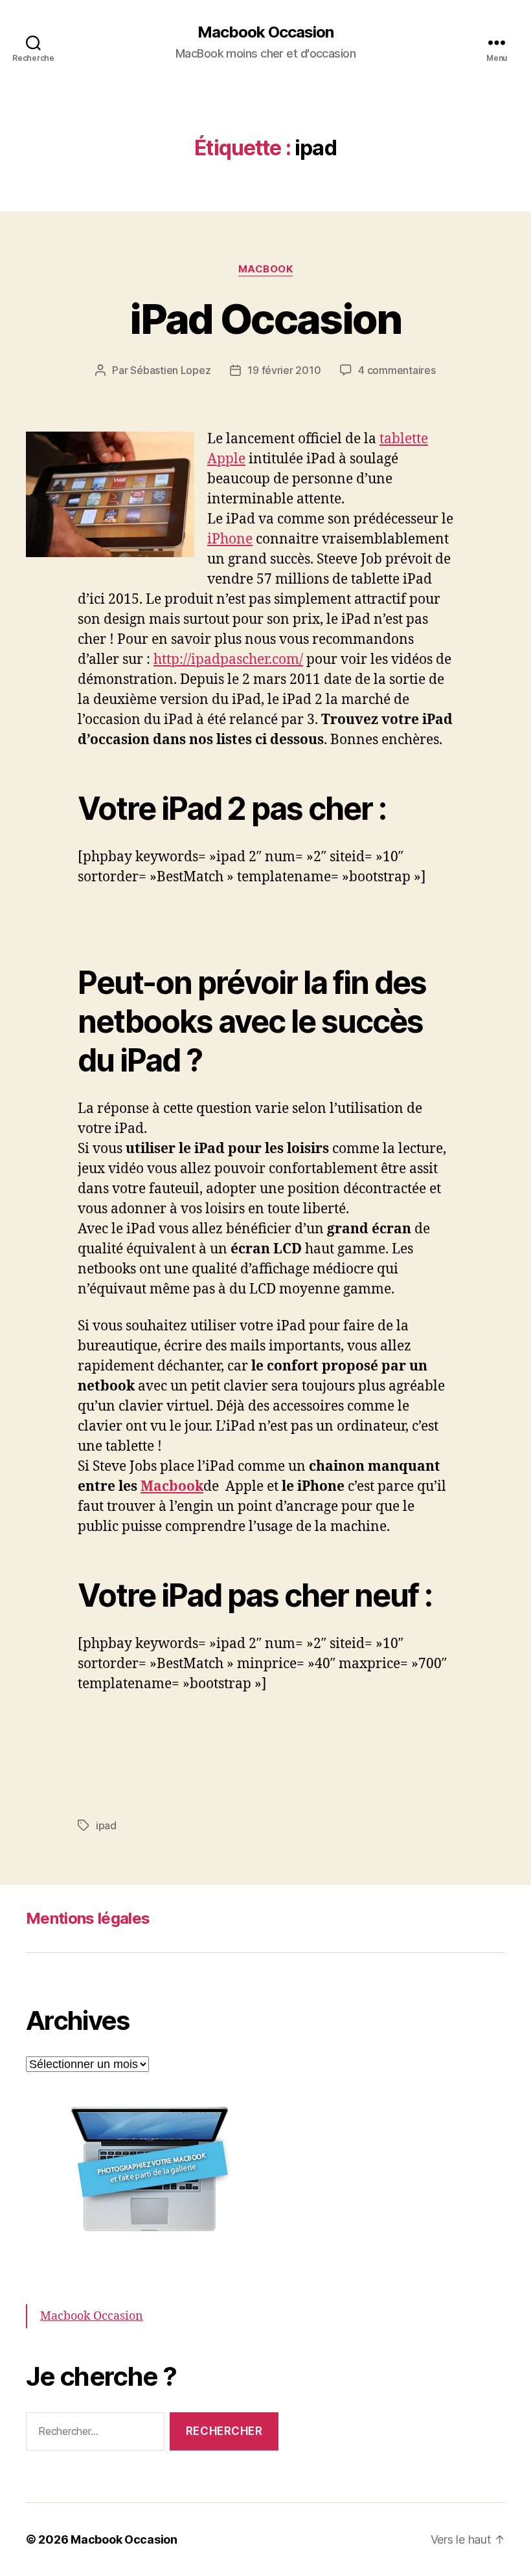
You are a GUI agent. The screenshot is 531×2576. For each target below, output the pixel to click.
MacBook (266, 269)
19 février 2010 (284, 370)
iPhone (230, 539)
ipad (106, 1825)
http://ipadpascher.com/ (228, 660)
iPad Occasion (265, 319)
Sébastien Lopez (170, 370)
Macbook (172, 1487)
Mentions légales (88, 1918)
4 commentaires (397, 370)
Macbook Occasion (265, 32)
